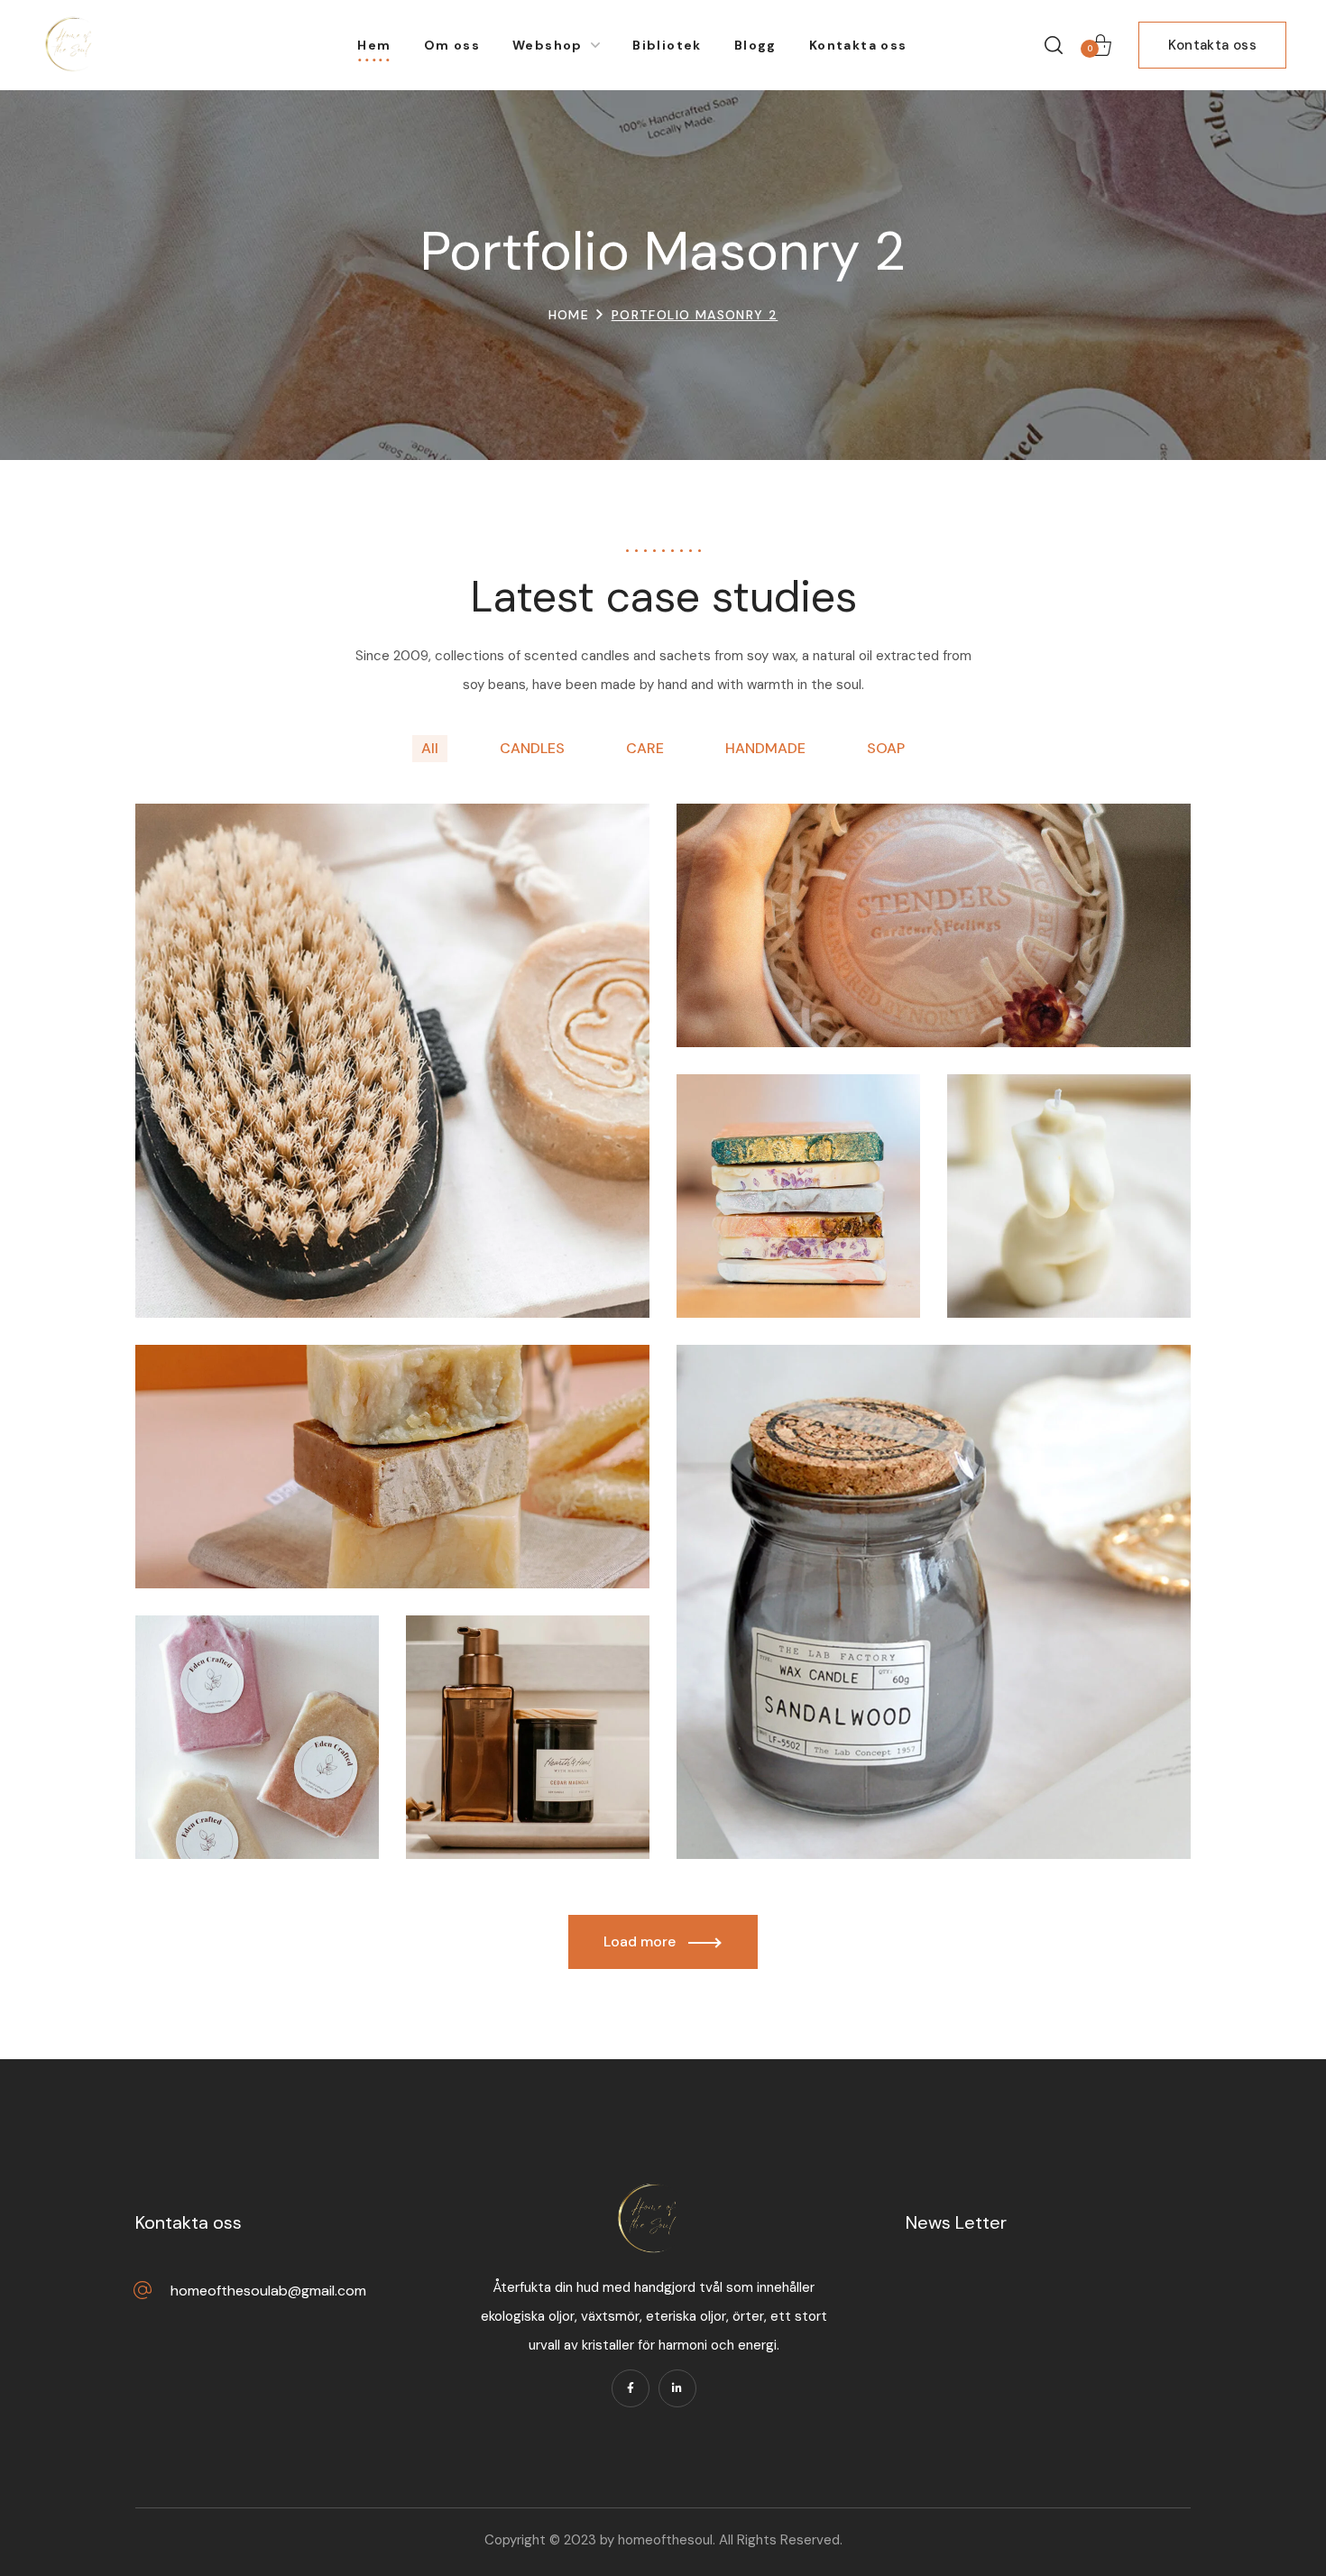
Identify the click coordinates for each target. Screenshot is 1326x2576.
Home (569, 315)
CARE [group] (645, 748)
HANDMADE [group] (765, 748)
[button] (1054, 45)
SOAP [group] (886, 748)
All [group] (430, 748)
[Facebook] (631, 2388)
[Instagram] (677, 2388)
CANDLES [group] (532, 748)
